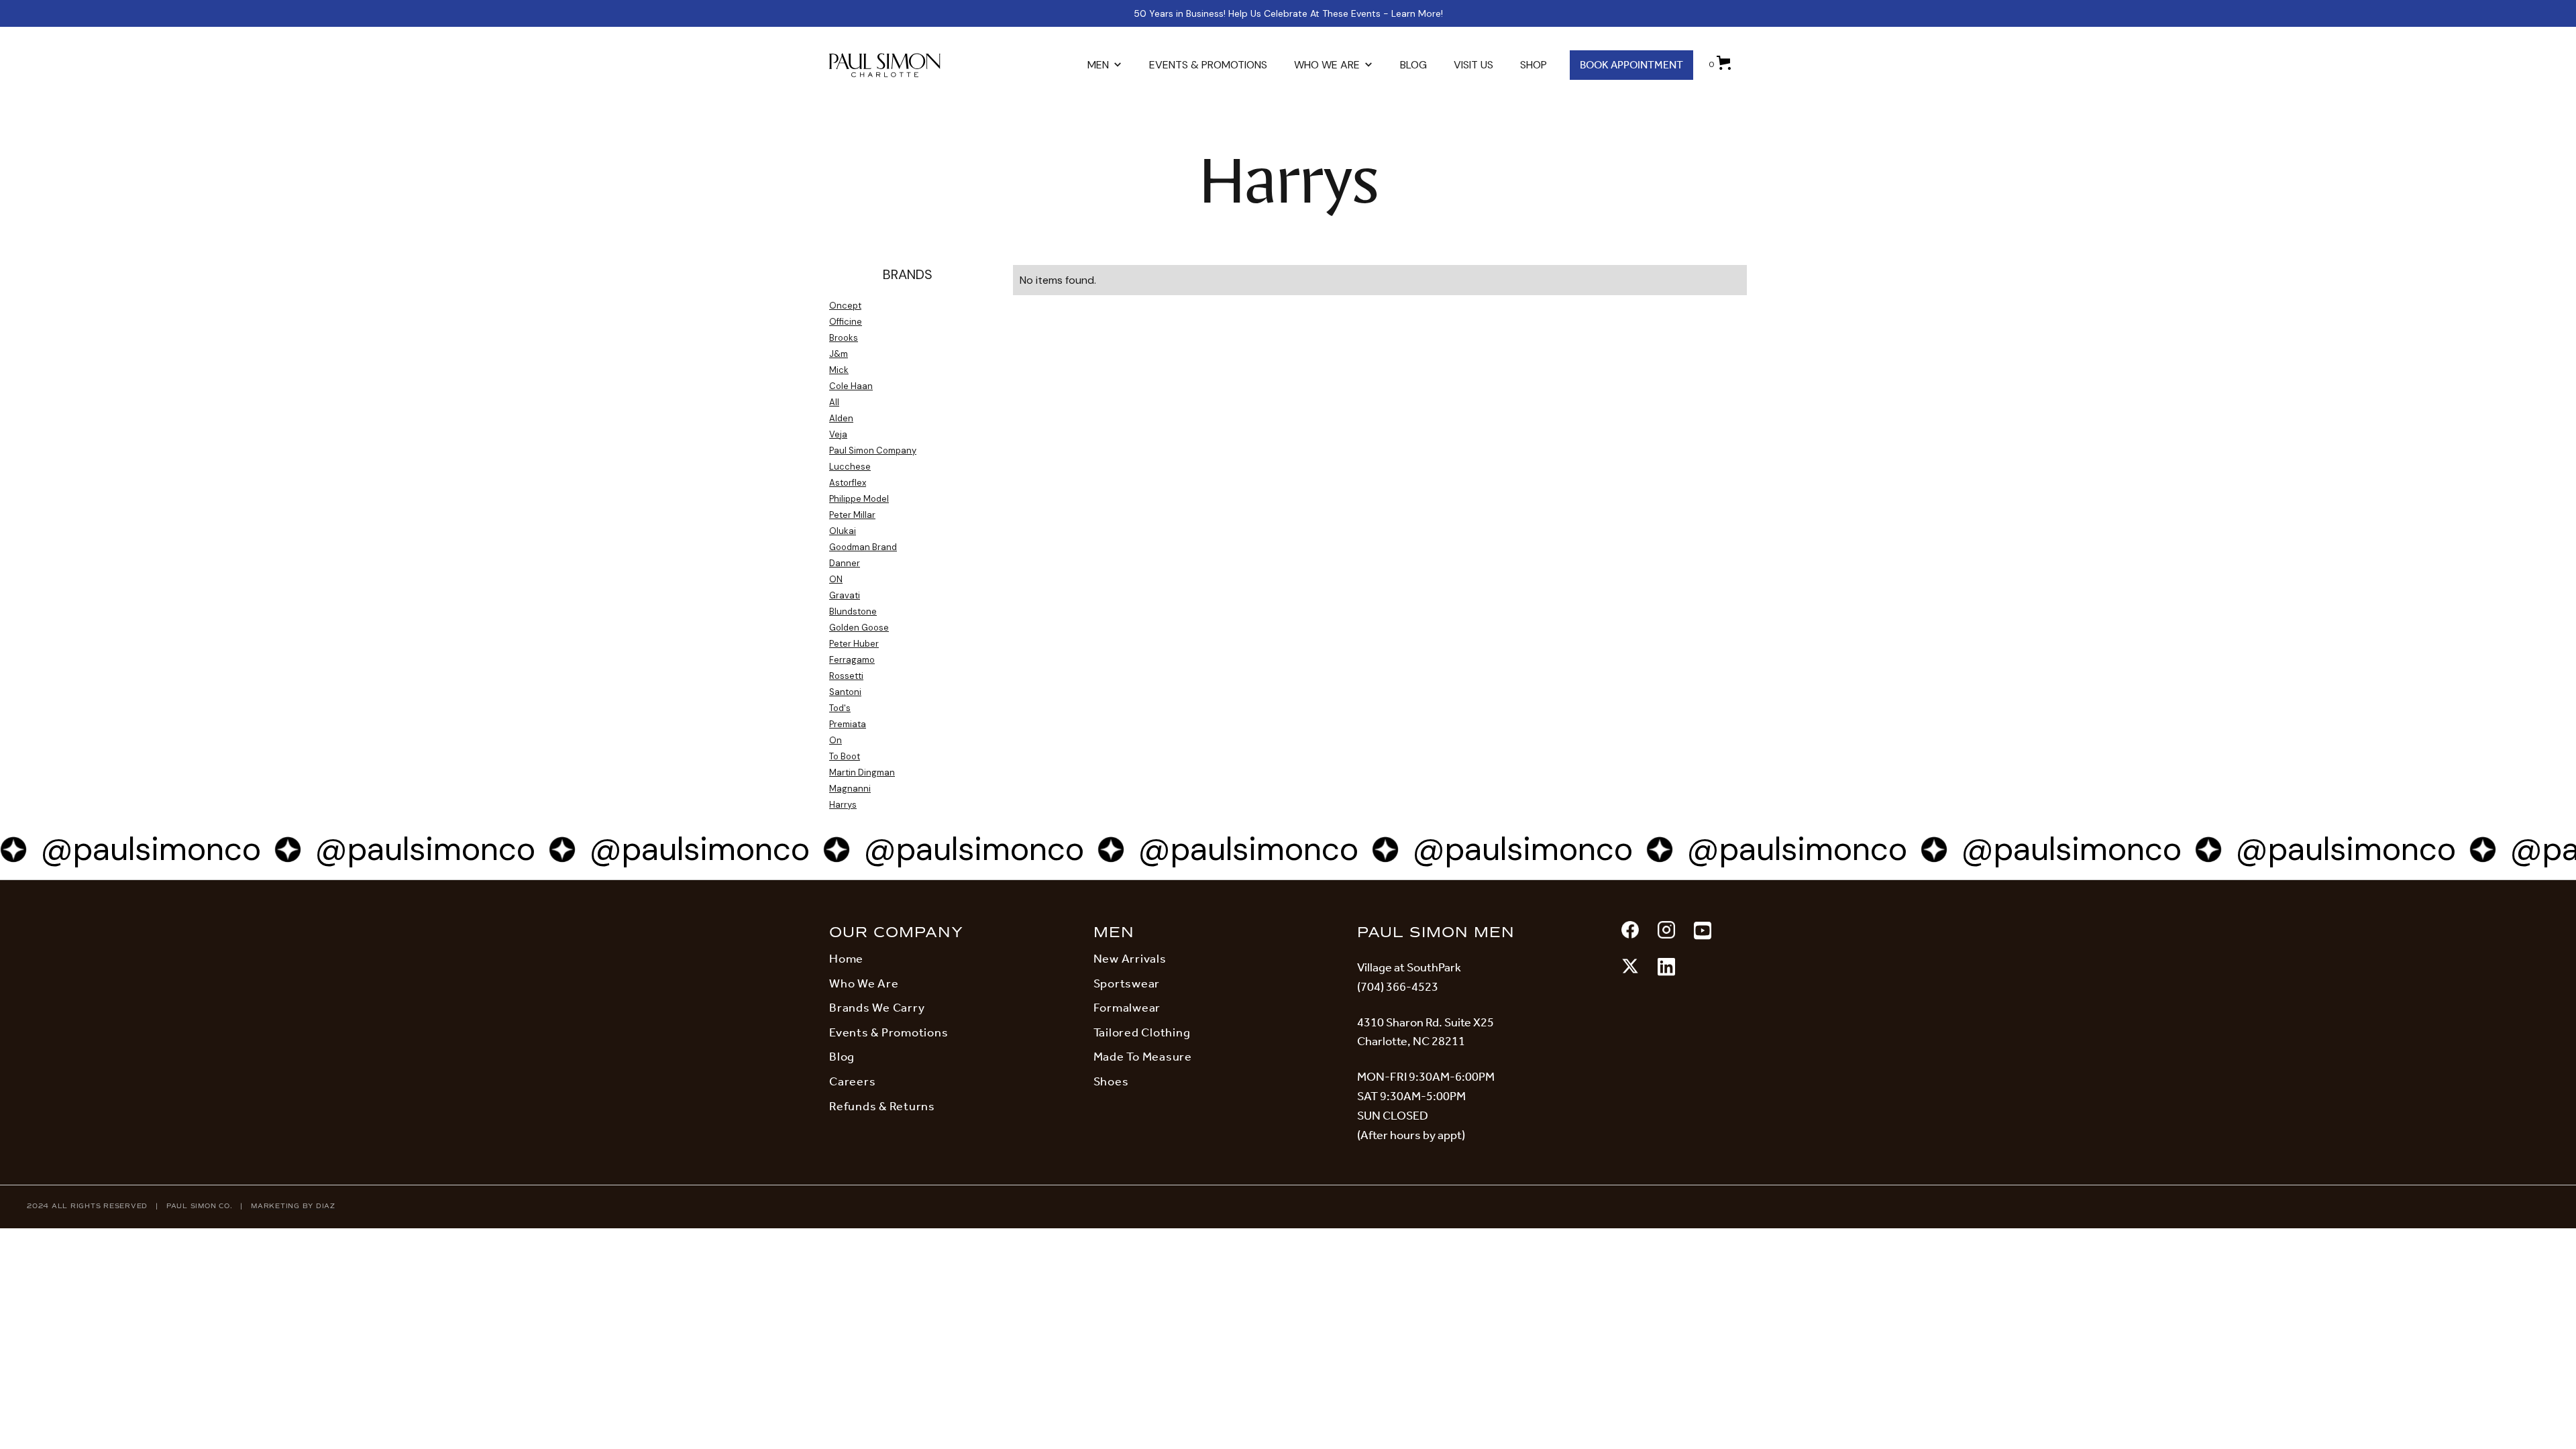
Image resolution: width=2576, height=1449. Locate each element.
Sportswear (1127, 983)
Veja (838, 434)
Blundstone (853, 611)
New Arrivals (1130, 959)
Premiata (848, 724)
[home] (899, 65)
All (834, 402)
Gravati (845, 595)
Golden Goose (859, 628)
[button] (1105, 65)
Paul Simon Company (873, 450)
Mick (839, 370)
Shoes (1111, 1081)
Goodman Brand (863, 547)
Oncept (845, 306)
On (836, 740)
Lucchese (850, 467)
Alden (841, 418)
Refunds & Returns (882, 1106)
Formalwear (1127, 1008)
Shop (1534, 65)
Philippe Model (859, 499)
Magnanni (850, 789)
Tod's (840, 708)
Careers (852, 1081)
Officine (846, 322)
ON (836, 579)
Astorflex (848, 483)
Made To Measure (1143, 1057)
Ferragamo (852, 660)
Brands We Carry (877, 1008)
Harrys (843, 805)
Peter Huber (854, 644)
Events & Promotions (889, 1032)
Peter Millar (852, 515)
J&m (839, 354)
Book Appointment (1631, 65)
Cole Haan (851, 386)
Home (846, 959)
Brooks (844, 338)
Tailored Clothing (1142, 1032)
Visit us (1473, 65)
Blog (1413, 65)
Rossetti (846, 676)
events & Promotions (1208, 65)
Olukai (843, 531)
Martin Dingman (862, 772)
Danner (845, 563)
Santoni (845, 692)
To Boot (845, 756)
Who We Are (864, 983)
